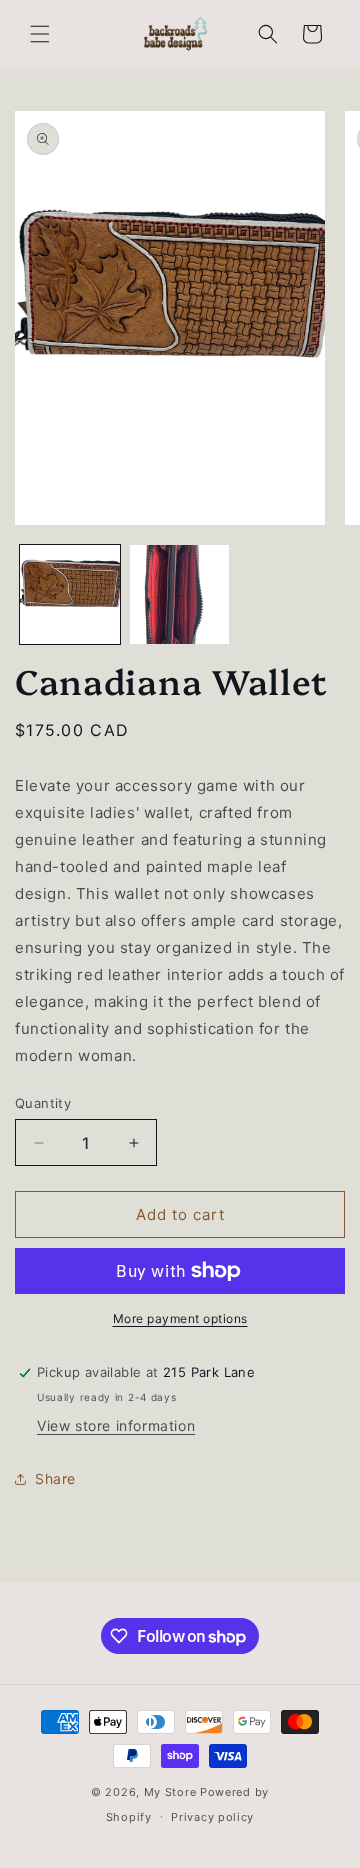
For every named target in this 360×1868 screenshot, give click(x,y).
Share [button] (55, 1478)
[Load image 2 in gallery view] (180, 595)
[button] (40, 34)
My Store (170, 1792)
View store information (116, 1425)
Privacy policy (212, 1817)
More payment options (180, 1318)
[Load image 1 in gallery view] (70, 595)
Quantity (43, 1103)
